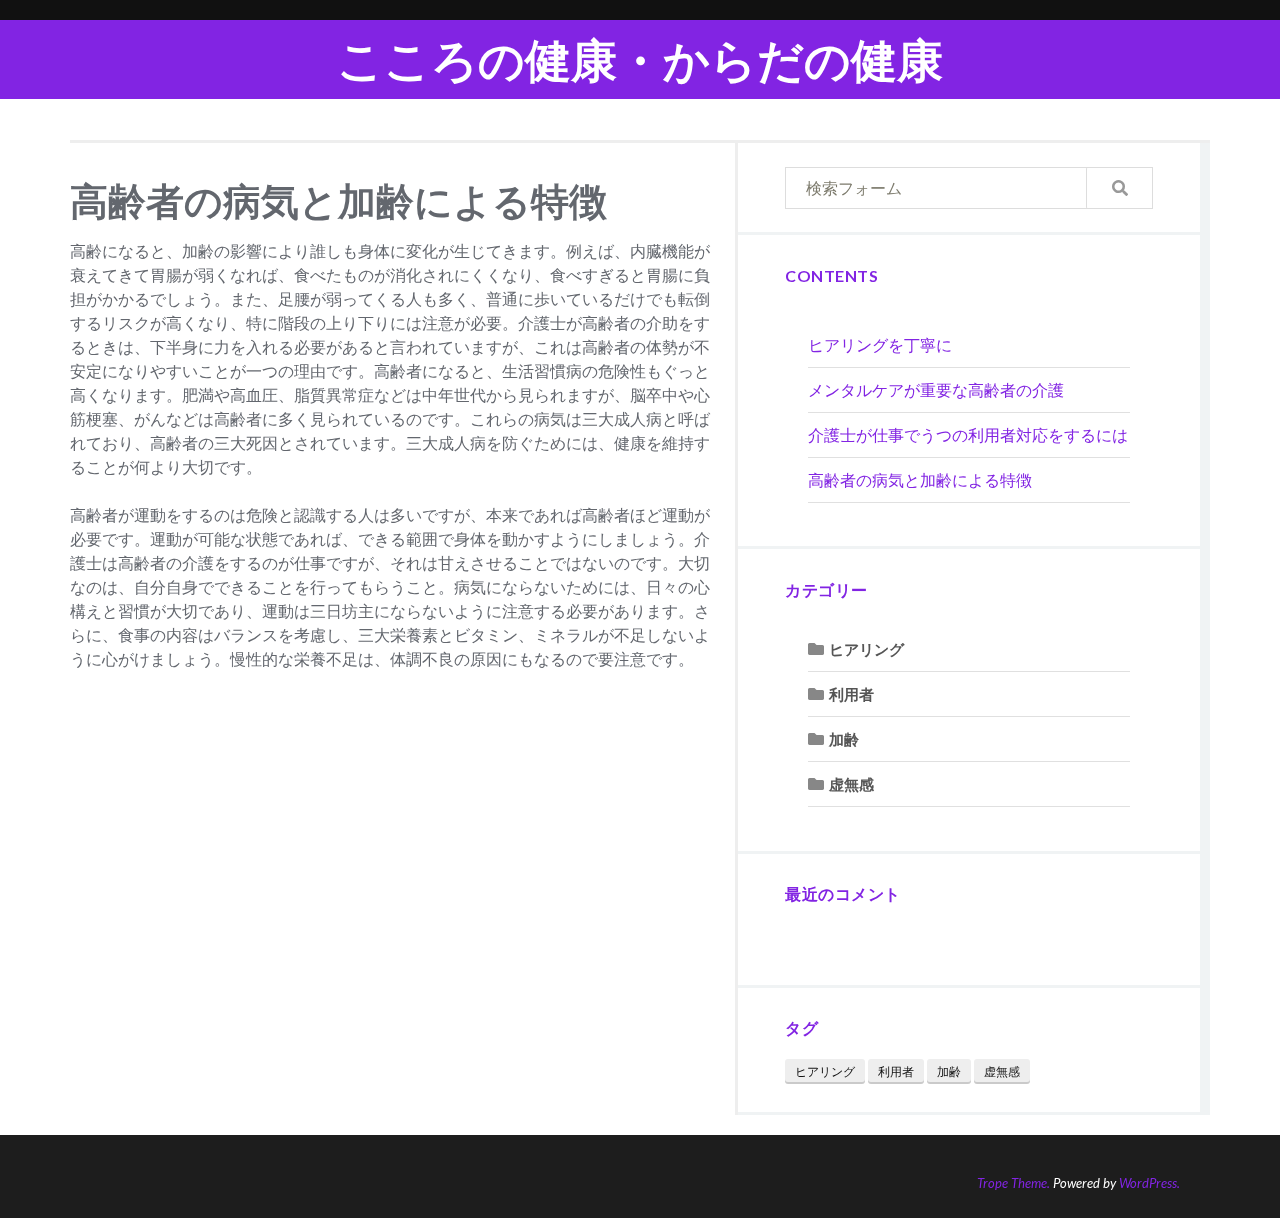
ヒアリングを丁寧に (880, 344)
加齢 (844, 739)
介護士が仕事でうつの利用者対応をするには (968, 434)
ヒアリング (866, 649)
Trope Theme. (1013, 1183)
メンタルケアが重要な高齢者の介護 (936, 389)
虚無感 (851, 784)
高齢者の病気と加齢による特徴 (920, 479)
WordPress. (1149, 1183)
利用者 (851, 694)
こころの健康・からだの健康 (640, 59)
